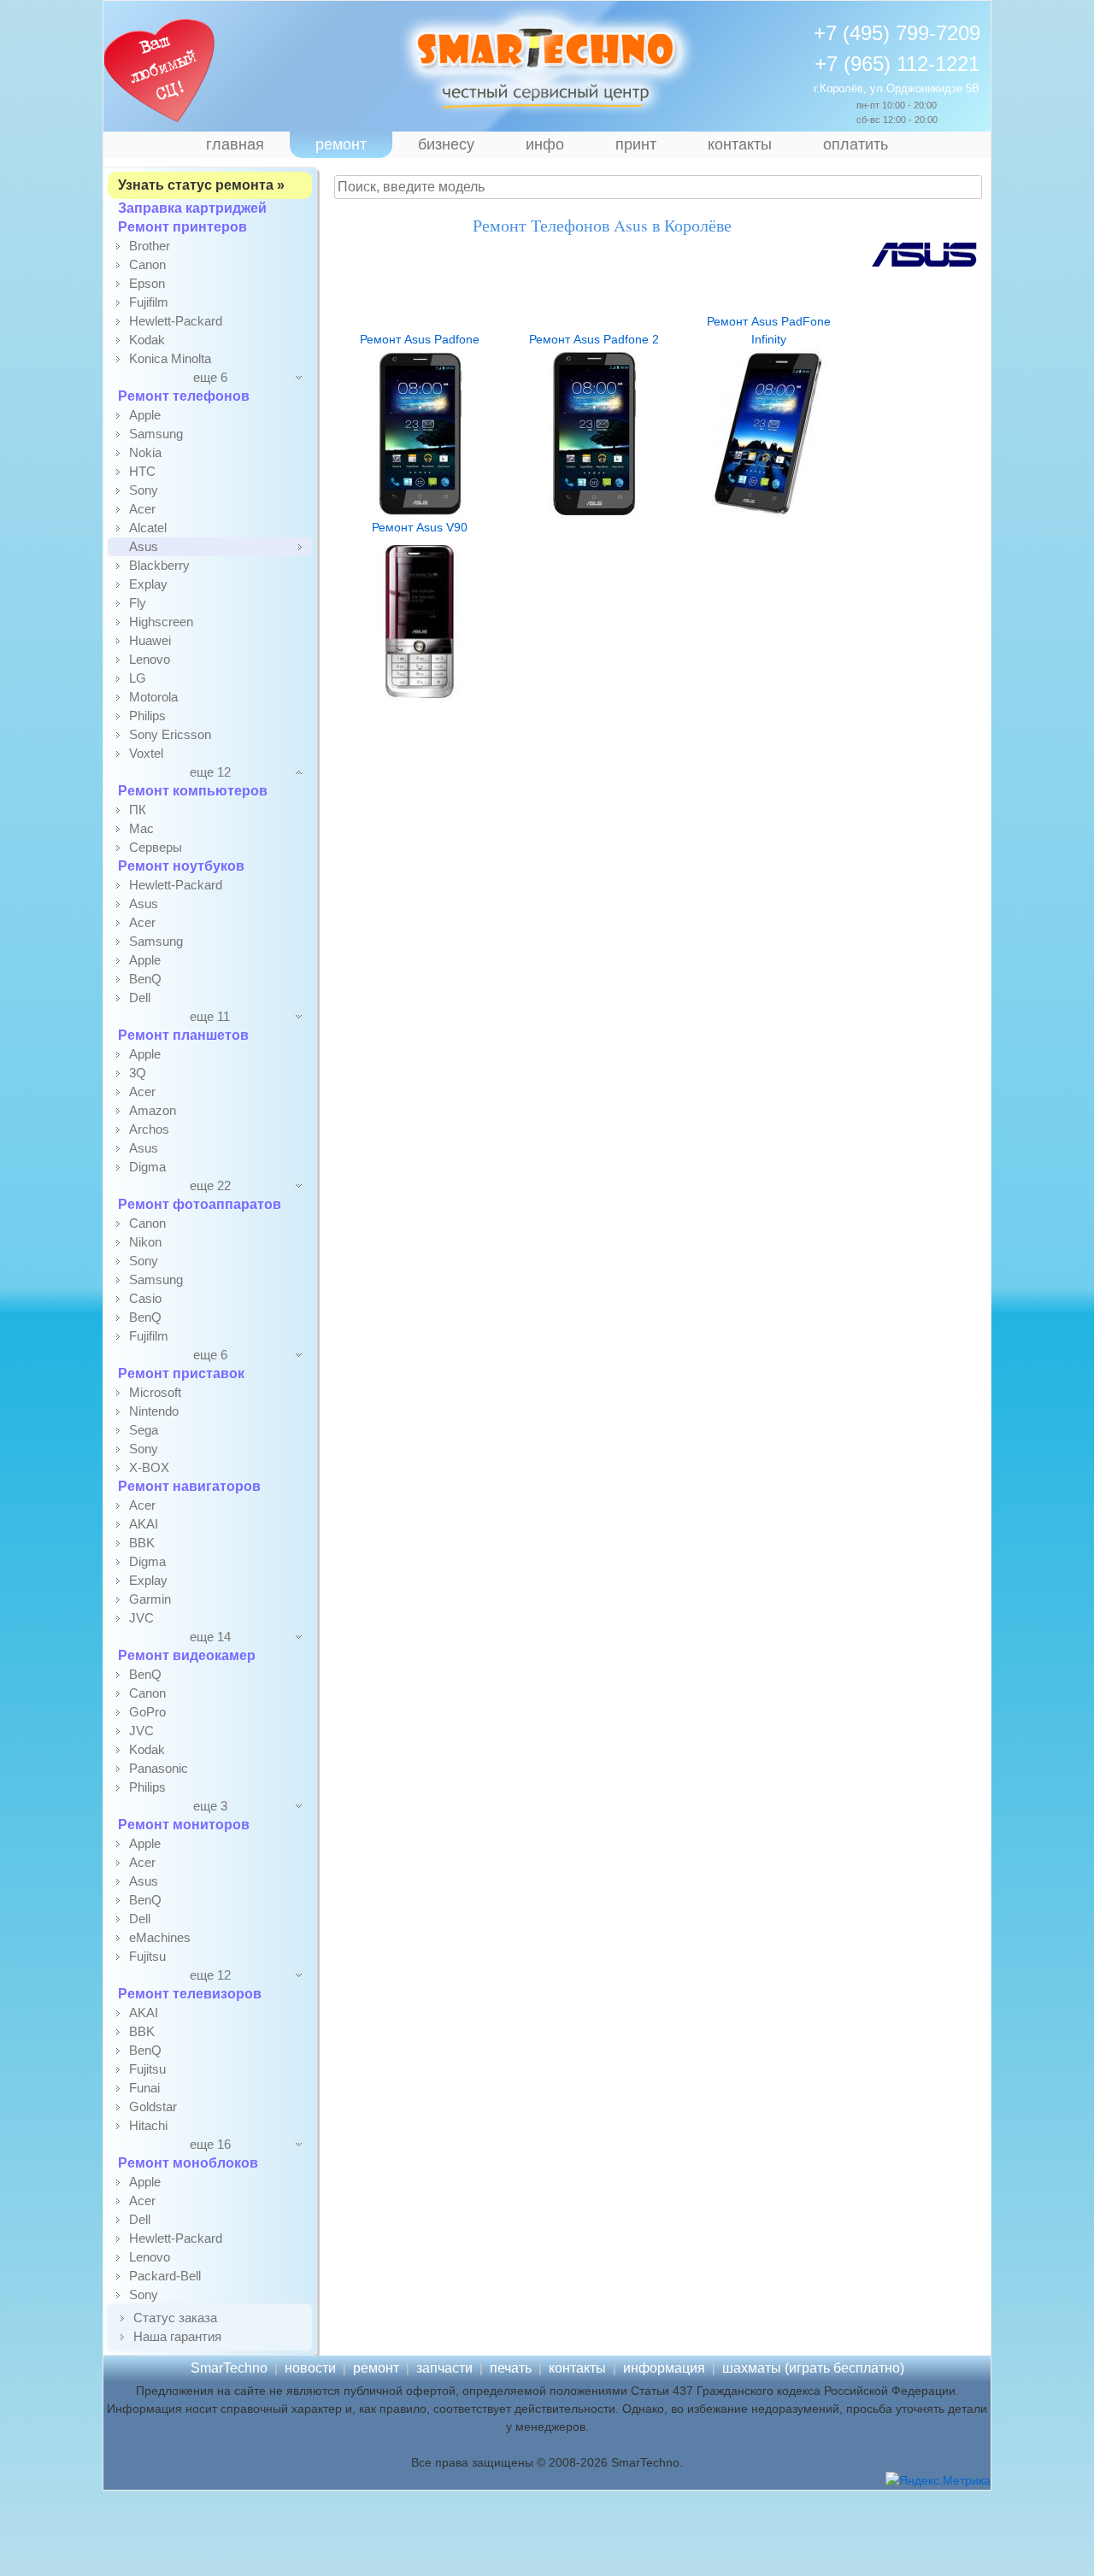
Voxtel (146, 753)
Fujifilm (149, 302)
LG (138, 678)
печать (511, 2368)
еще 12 (210, 772)
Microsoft (155, 1392)
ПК (138, 810)
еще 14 (210, 1637)
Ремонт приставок (181, 1373)
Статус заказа (175, 2318)
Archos (149, 1129)
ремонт (341, 144)
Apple (145, 415)
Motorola (153, 697)
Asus (144, 546)
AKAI (144, 1524)
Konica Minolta (170, 358)
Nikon (145, 1242)
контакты (740, 144)
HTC (142, 471)
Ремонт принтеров (182, 227)
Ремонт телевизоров (190, 1994)
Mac (141, 828)
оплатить (856, 144)
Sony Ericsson (170, 734)
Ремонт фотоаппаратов (200, 1204)
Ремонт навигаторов (189, 1486)
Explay (148, 584)
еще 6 (210, 377)
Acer (142, 509)
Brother (150, 246)
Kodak (147, 340)
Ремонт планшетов (183, 1035)
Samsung (156, 434)
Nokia (145, 452)
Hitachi (148, 2125)
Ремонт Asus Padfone (420, 339)
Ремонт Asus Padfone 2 (594, 339)
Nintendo (154, 1411)
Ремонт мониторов (184, 1825)
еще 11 (210, 1016)
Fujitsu (147, 1956)
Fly (138, 603)
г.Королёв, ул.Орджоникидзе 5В (897, 88)
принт (636, 144)
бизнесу (446, 144)
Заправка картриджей (192, 208)
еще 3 (210, 1806)
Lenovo (150, 659)
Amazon (153, 1110)
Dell (140, 998)
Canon (147, 264)
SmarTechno (229, 2368)
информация (664, 2368)
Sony (144, 490)
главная (235, 144)
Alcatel (148, 528)
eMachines (160, 1937)
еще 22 (210, 1185)
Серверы (156, 847)
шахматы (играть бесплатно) (813, 2368)
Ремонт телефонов (184, 396)
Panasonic (159, 1768)
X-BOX (149, 1467)
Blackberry (159, 565)
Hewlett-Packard (176, 321)
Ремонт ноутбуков (181, 866)
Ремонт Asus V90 (420, 527)
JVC (141, 1618)
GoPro (147, 1712)
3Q (138, 1073)
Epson (147, 283)
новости (310, 2368)
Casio (145, 1298)
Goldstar (153, 2107)
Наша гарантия (177, 2336)
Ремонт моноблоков (188, 2163)
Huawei (150, 640)
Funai (144, 2088)
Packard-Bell (165, 2276)
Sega (144, 1430)
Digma (147, 1167)
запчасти (444, 2368)
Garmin (150, 1599)
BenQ (145, 979)
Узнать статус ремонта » (201, 185)
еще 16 (210, 2144)
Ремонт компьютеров (193, 791)
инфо (545, 144)
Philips (147, 716)
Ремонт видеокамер (187, 1655)
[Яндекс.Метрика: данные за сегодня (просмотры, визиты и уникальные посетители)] (938, 2481)
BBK (142, 1543)
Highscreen (161, 622)
